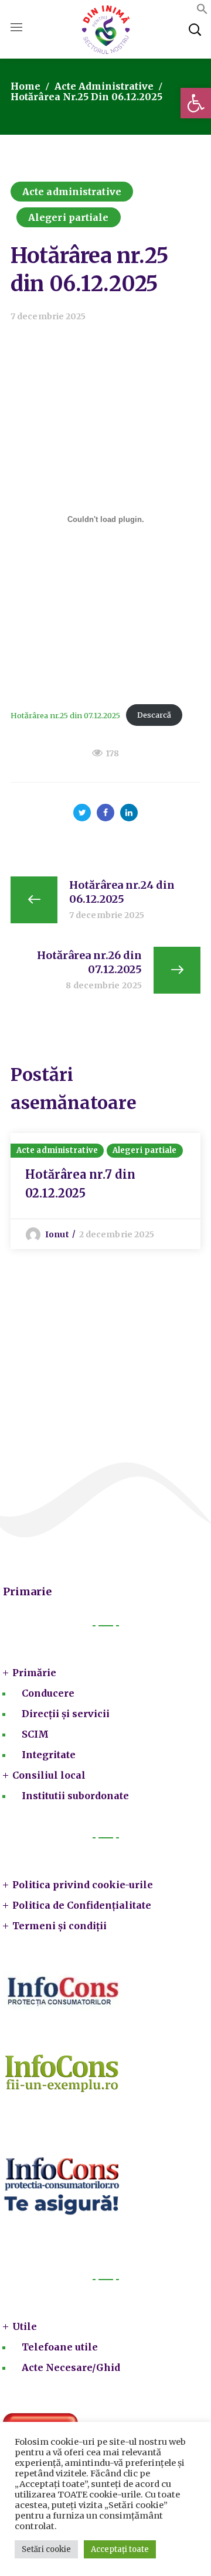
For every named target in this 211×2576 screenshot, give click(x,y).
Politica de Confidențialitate (82, 1905)
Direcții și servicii (66, 1714)
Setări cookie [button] (46, 2549)
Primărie (34, 1673)
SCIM (35, 1734)
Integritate (49, 1755)
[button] (196, 103)
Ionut (57, 1234)
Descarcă (154, 715)
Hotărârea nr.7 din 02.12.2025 (80, 1184)
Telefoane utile (60, 2347)
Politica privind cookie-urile (83, 1885)
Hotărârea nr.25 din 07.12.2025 (65, 715)
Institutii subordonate (75, 1796)
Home (25, 86)
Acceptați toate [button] (120, 2549)
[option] (105, 1191)
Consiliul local (49, 1775)
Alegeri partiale (69, 217)
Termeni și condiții (59, 1926)
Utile (25, 2326)
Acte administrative (104, 86)
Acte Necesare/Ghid (71, 2367)
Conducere (48, 1693)
